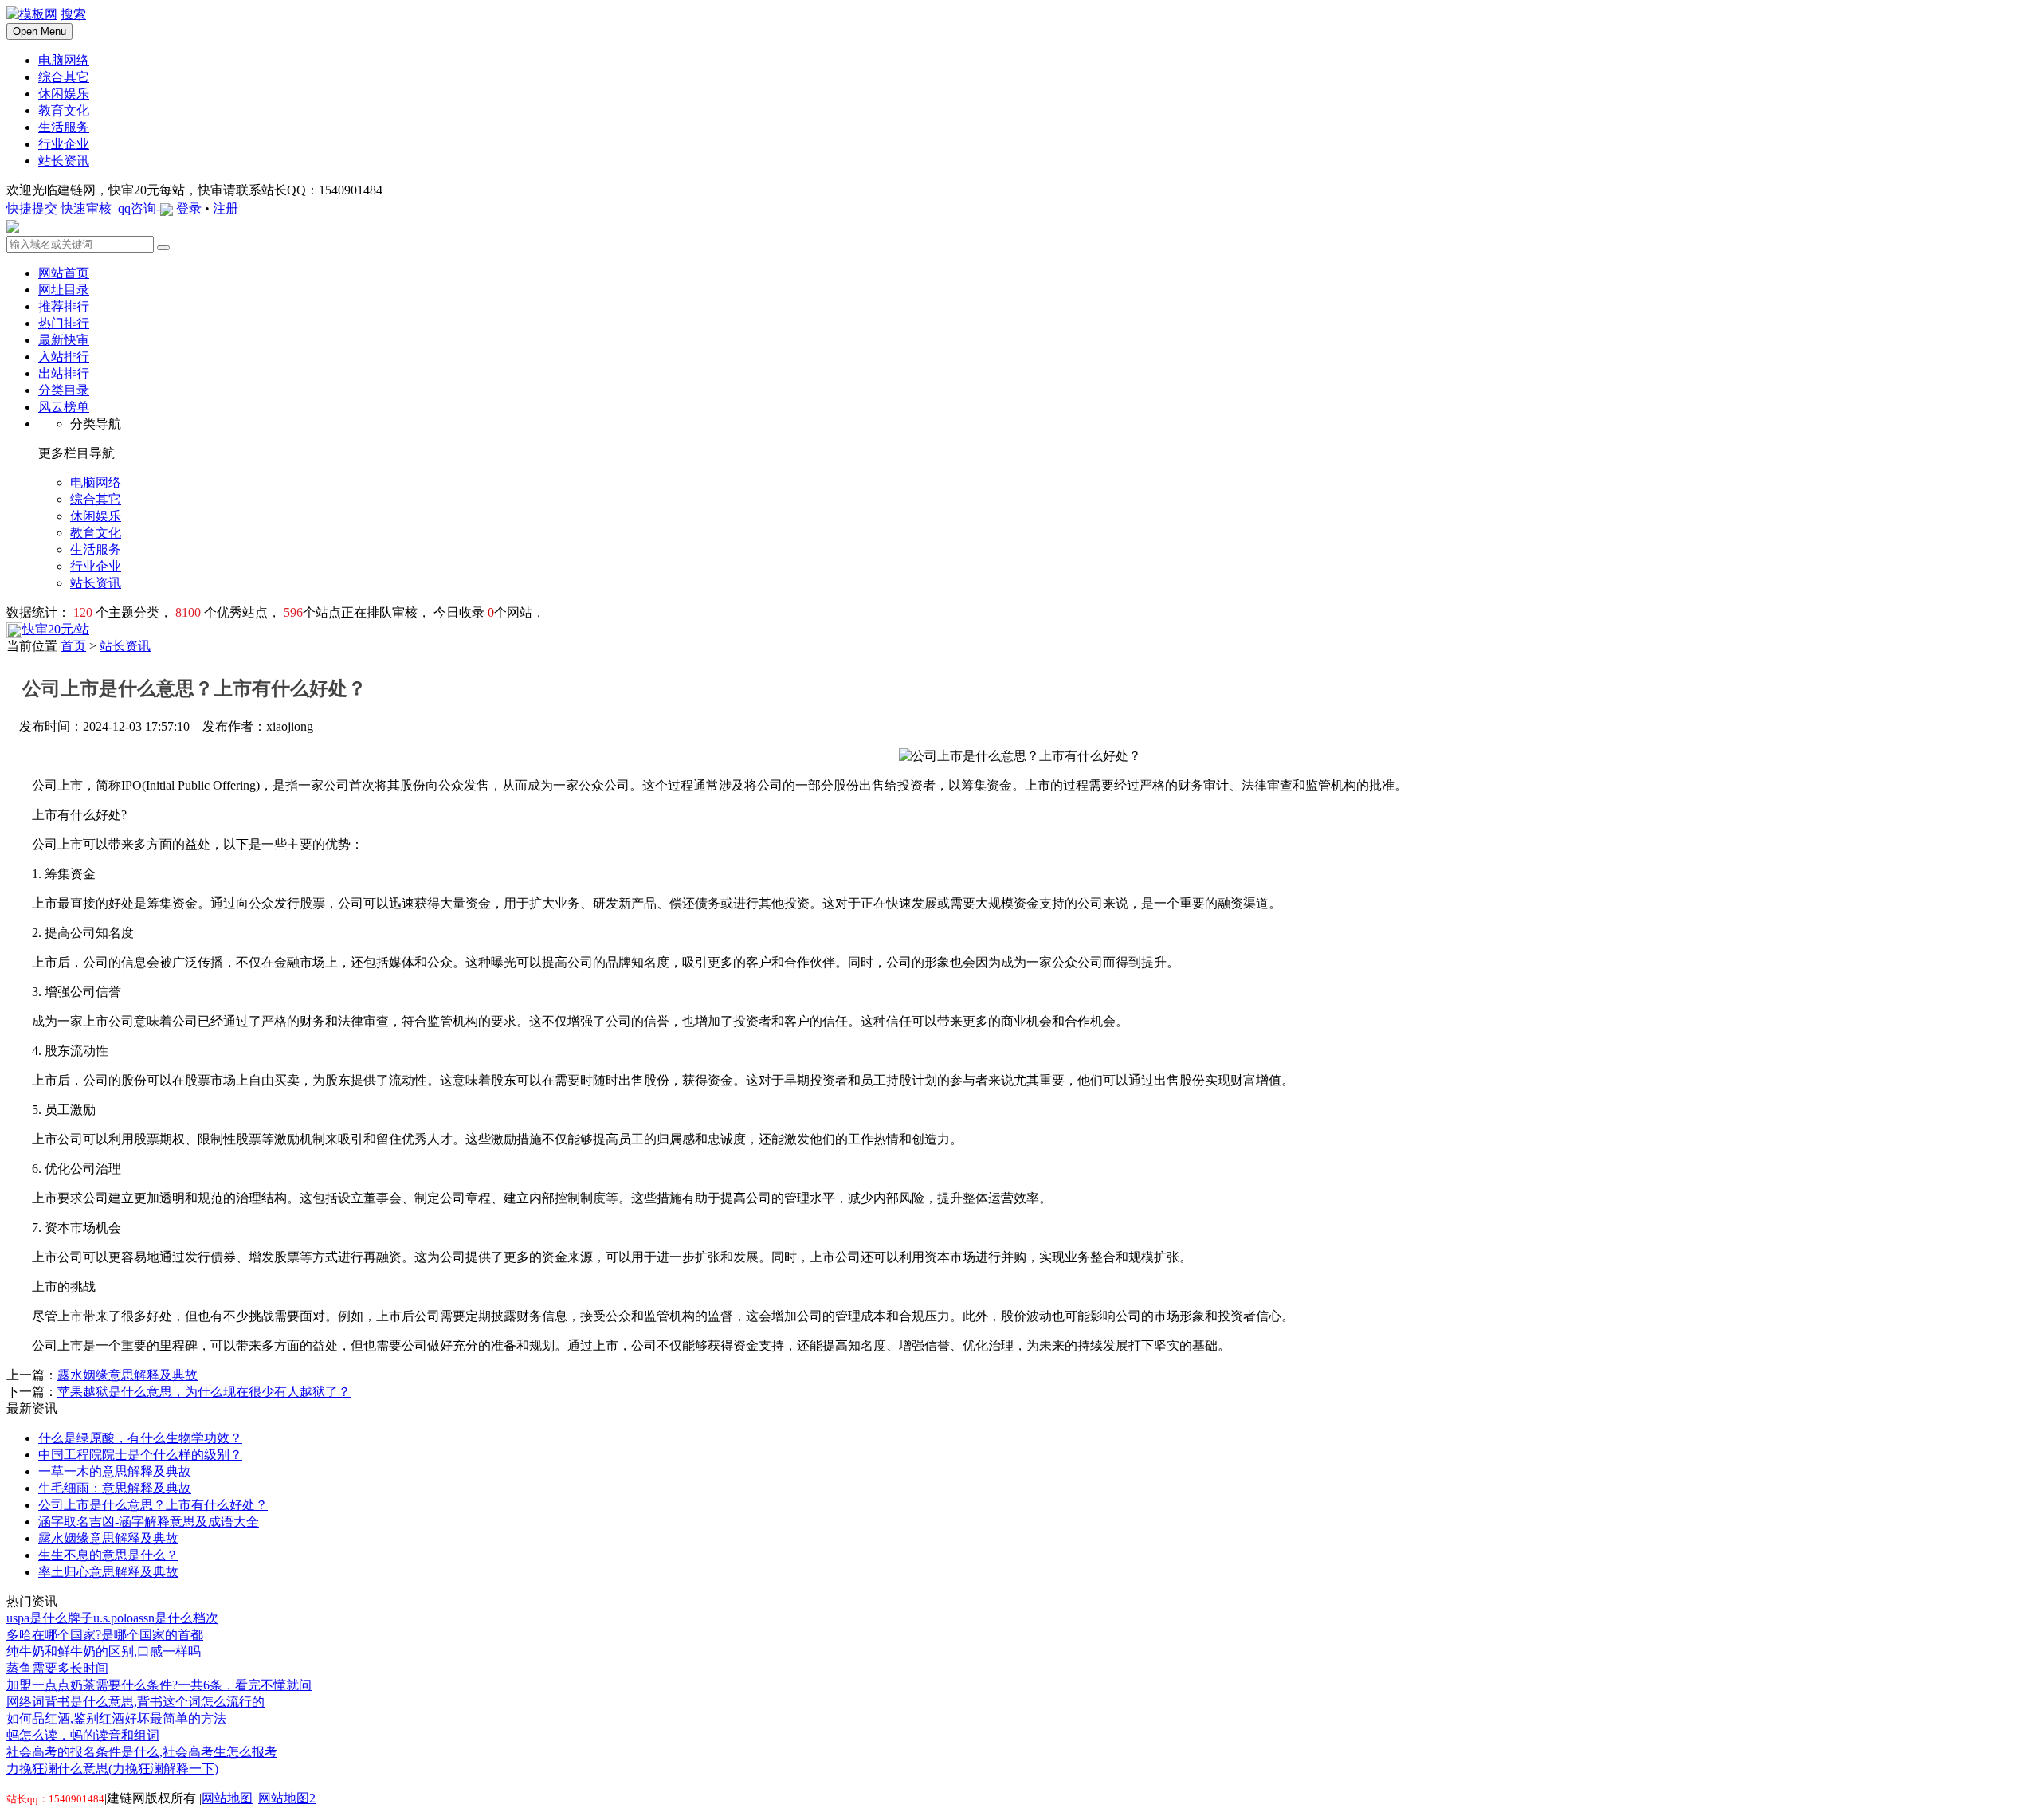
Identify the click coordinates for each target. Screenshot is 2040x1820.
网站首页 (64, 273)
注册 (226, 208)
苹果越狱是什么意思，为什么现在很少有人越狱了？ (204, 1392)
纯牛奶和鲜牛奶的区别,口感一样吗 (104, 1651)
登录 (189, 208)
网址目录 (64, 290)
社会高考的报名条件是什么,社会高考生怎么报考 (142, 1752)
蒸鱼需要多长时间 (57, 1668)
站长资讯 (125, 646)
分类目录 (64, 390)
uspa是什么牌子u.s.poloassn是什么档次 (112, 1618)
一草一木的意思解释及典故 (115, 1471)
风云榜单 (64, 407)
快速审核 (86, 208)
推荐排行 (64, 306)
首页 (73, 646)
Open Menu (39, 31)
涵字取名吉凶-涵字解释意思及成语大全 (149, 1522)
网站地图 (227, 1798)
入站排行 (64, 357)
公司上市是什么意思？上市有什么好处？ (153, 1505)
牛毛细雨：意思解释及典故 (115, 1488)
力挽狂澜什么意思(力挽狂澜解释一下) (112, 1769)
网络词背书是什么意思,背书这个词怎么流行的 (135, 1702)
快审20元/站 (56, 629)
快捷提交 (32, 208)
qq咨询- (139, 208)
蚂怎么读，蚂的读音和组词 (83, 1735)
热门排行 (64, 323)
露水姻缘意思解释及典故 (127, 1375)
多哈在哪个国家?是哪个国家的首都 (105, 1635)
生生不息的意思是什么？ (108, 1555)
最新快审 (64, 340)
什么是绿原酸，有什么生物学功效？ (140, 1438)
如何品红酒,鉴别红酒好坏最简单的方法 (116, 1718)
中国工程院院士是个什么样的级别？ (140, 1455)
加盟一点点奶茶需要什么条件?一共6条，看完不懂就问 (159, 1685)
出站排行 (64, 373)
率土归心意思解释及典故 (108, 1572)
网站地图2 (287, 1798)
